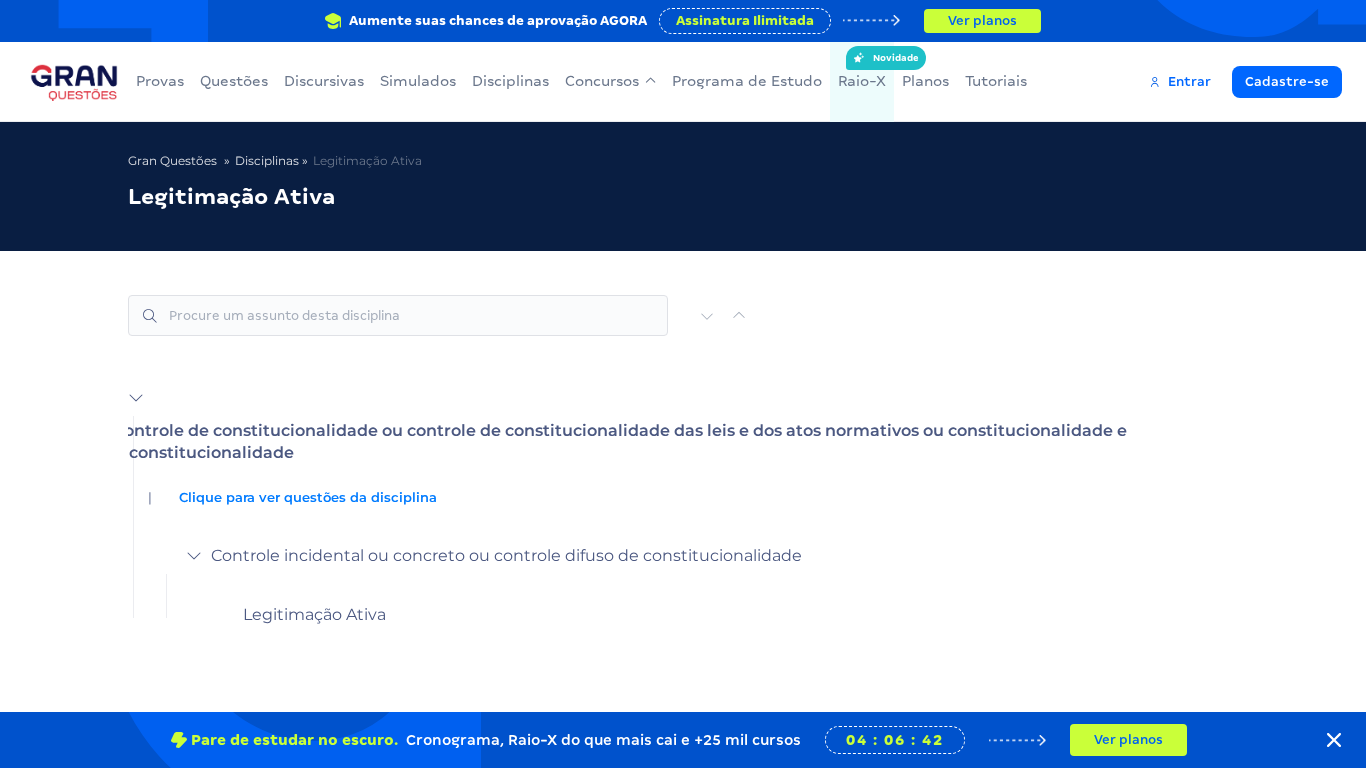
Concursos (602, 81)
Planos (925, 81)
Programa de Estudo (747, 81)
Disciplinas (510, 81)
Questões (234, 81)
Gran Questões (172, 160)
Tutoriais (996, 81)
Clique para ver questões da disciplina (308, 497)
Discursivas (324, 81)
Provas (160, 81)
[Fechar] (1334, 740)
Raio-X (862, 71)
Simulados (418, 81)
